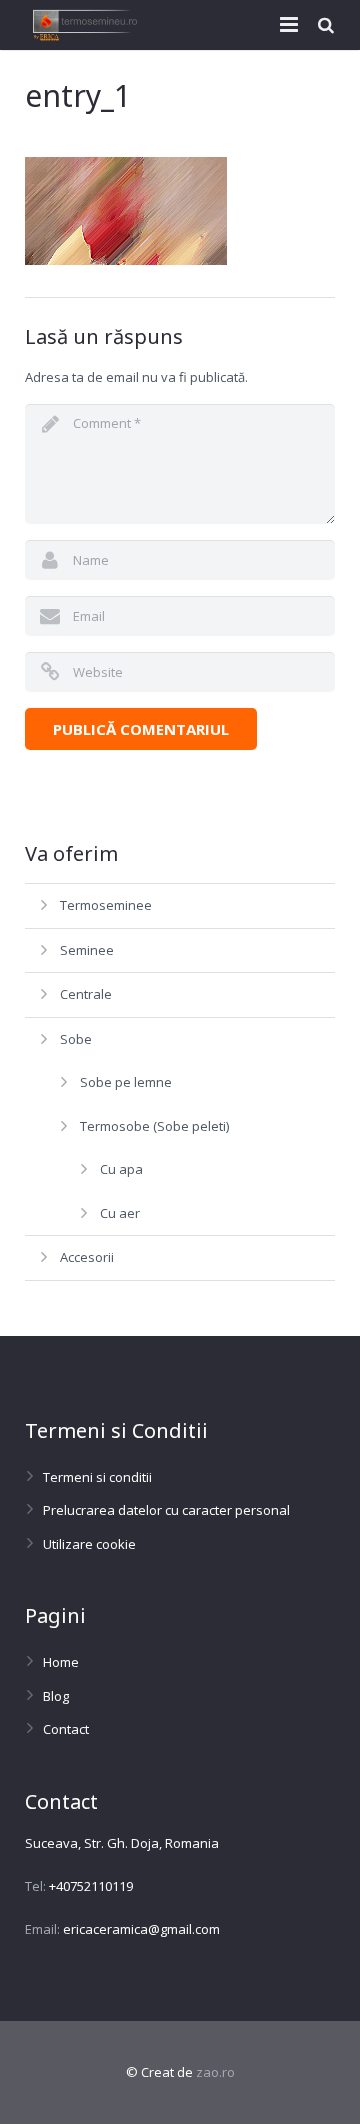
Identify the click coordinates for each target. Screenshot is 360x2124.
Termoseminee (106, 905)
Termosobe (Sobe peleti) (154, 1126)
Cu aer (120, 1213)
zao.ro (215, 2072)
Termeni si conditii (97, 1477)
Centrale (86, 994)
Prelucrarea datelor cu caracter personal (166, 1510)
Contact (66, 1729)
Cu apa (121, 1169)
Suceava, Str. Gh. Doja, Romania (122, 1843)
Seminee (87, 950)
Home (61, 1662)
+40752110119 (91, 1886)
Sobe (76, 1039)
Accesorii (87, 1257)
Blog (56, 1696)
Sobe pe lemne (126, 1082)
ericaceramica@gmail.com (141, 1929)
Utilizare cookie (89, 1544)
